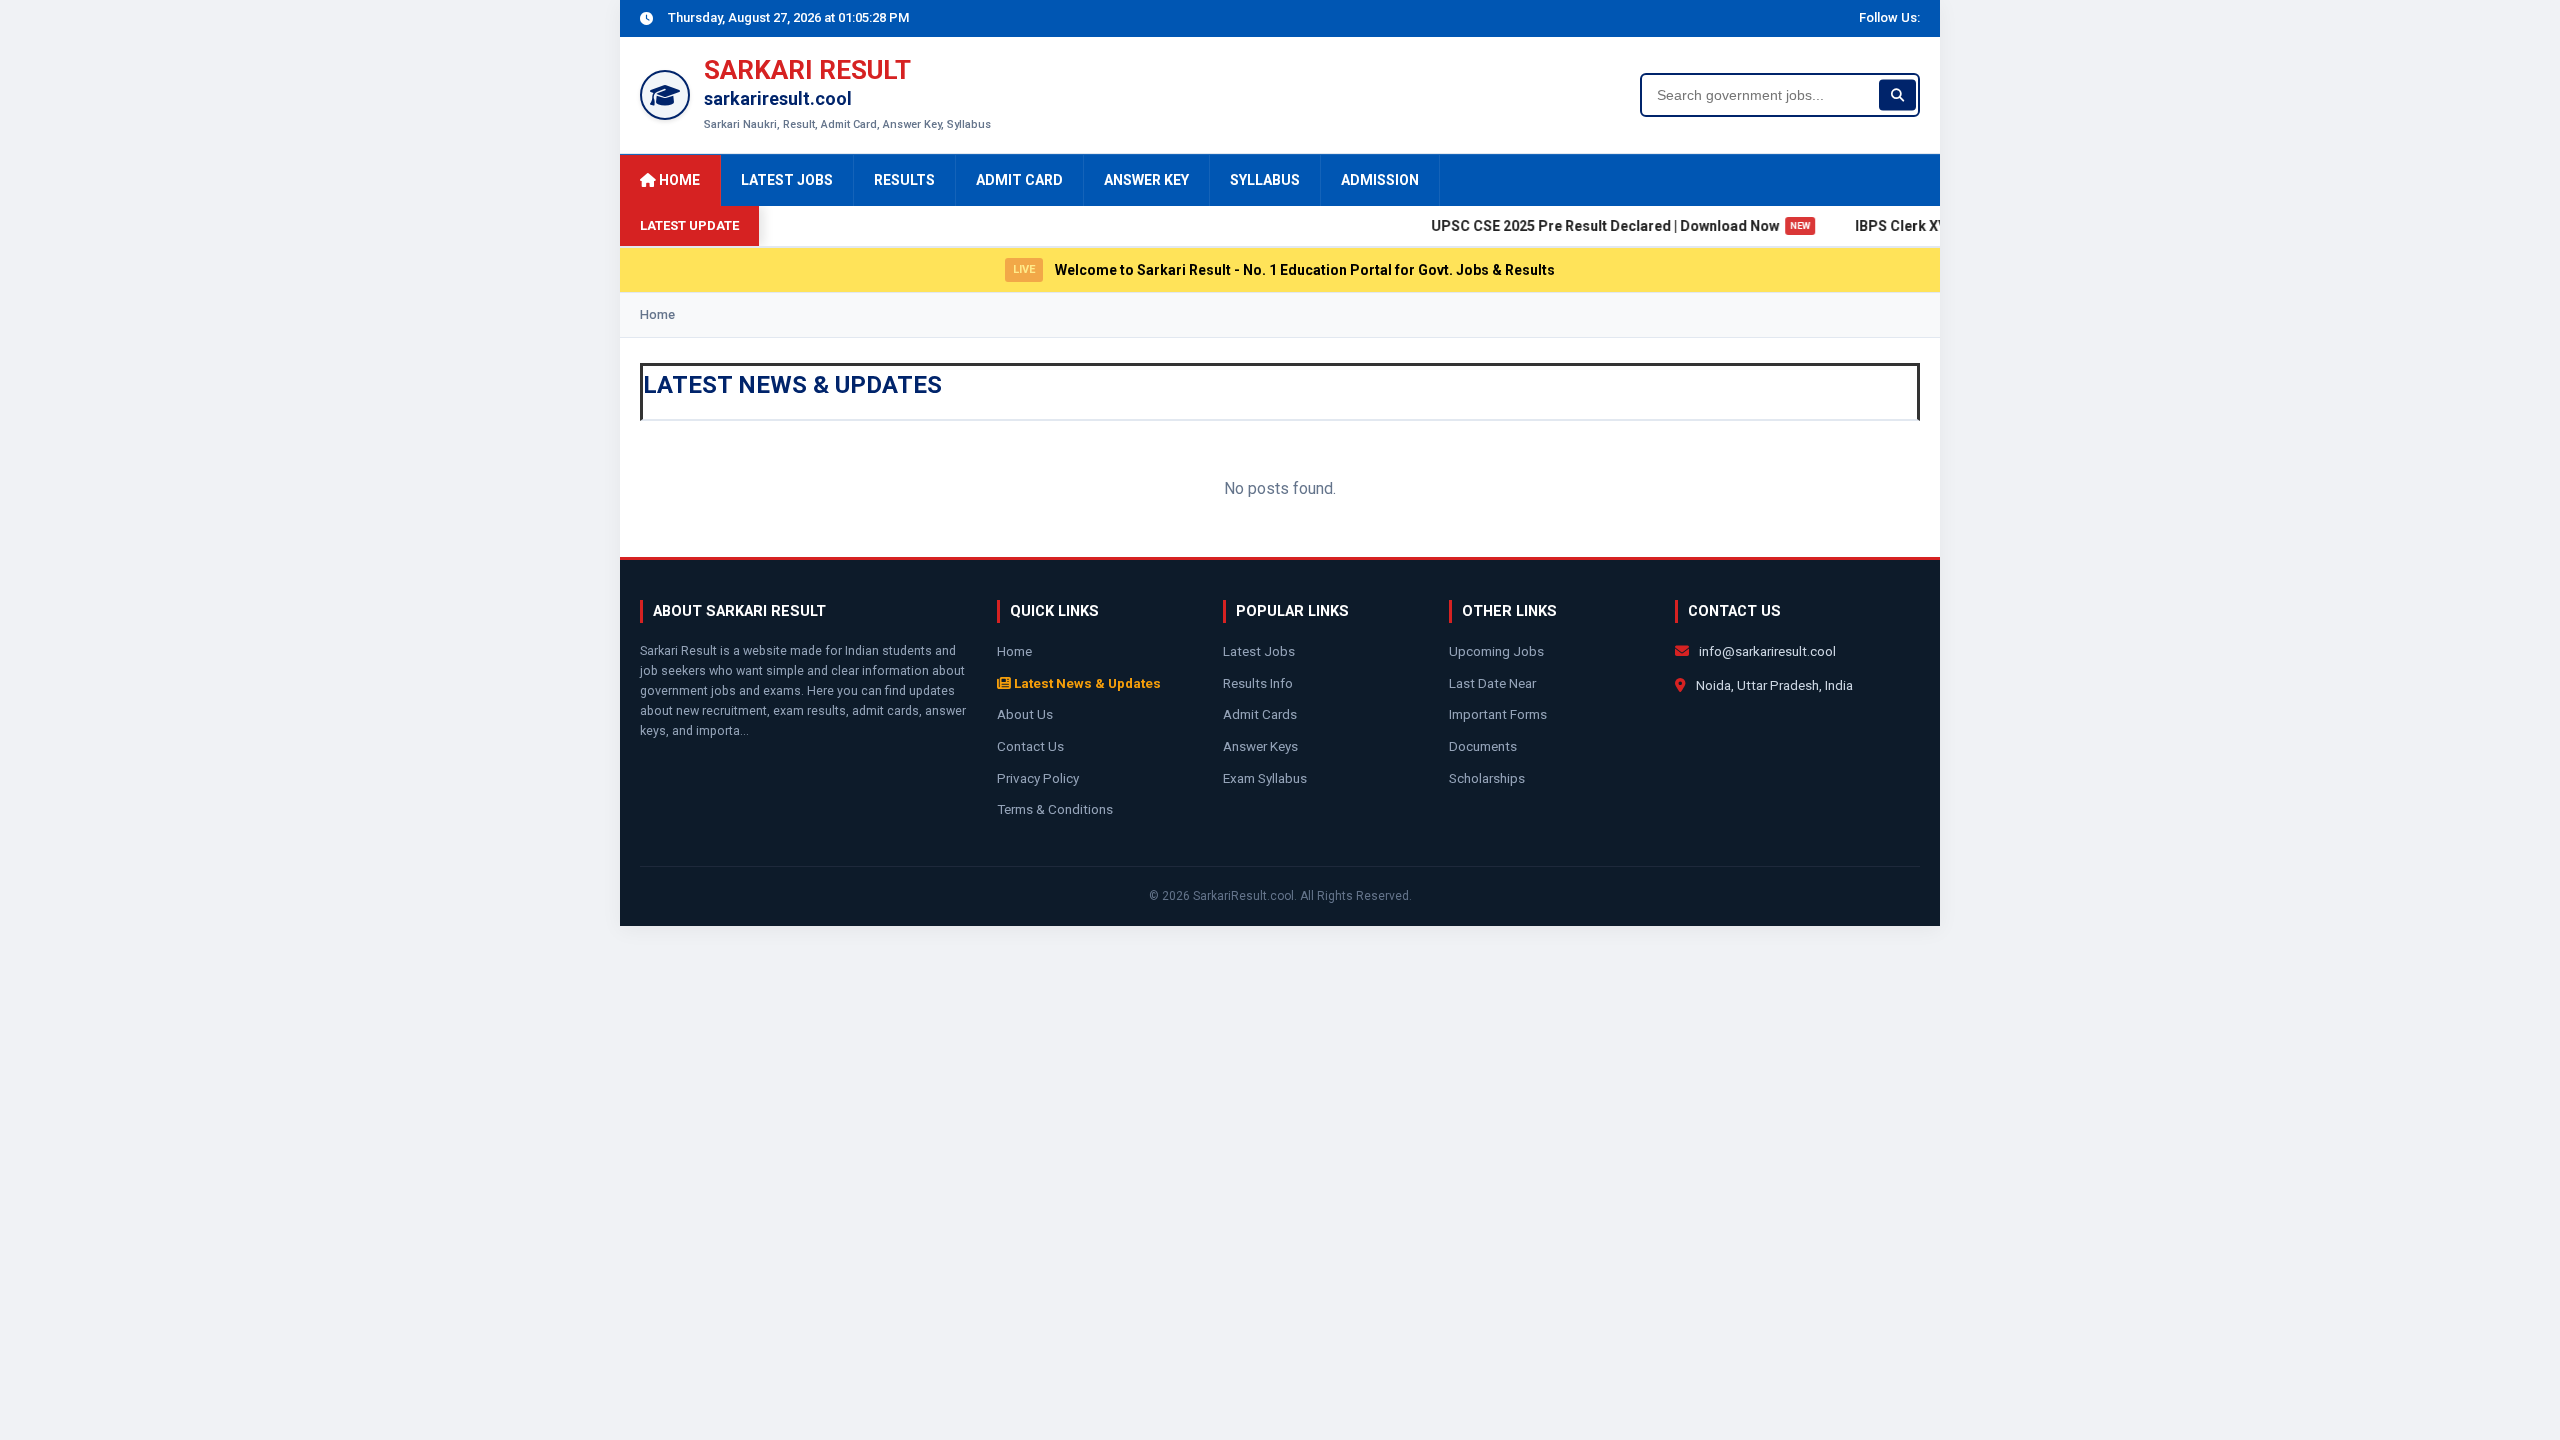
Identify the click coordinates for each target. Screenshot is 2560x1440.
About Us (1025, 714)
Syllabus (1265, 180)
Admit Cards (1260, 714)
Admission (1380, 180)
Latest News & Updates (1086, 683)
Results (904, 180)
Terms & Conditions (1055, 809)
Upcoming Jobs (1496, 651)
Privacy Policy (1038, 778)
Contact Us (1030, 746)
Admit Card (1019, 180)
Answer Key (1146, 180)
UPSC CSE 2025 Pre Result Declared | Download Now (1596, 226)
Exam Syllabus (1265, 778)
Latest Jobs (787, 180)
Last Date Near (1492, 683)
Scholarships (1487, 778)
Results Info (1258, 683)
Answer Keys (1260, 746)
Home (678, 180)
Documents (1483, 746)
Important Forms (1498, 714)
